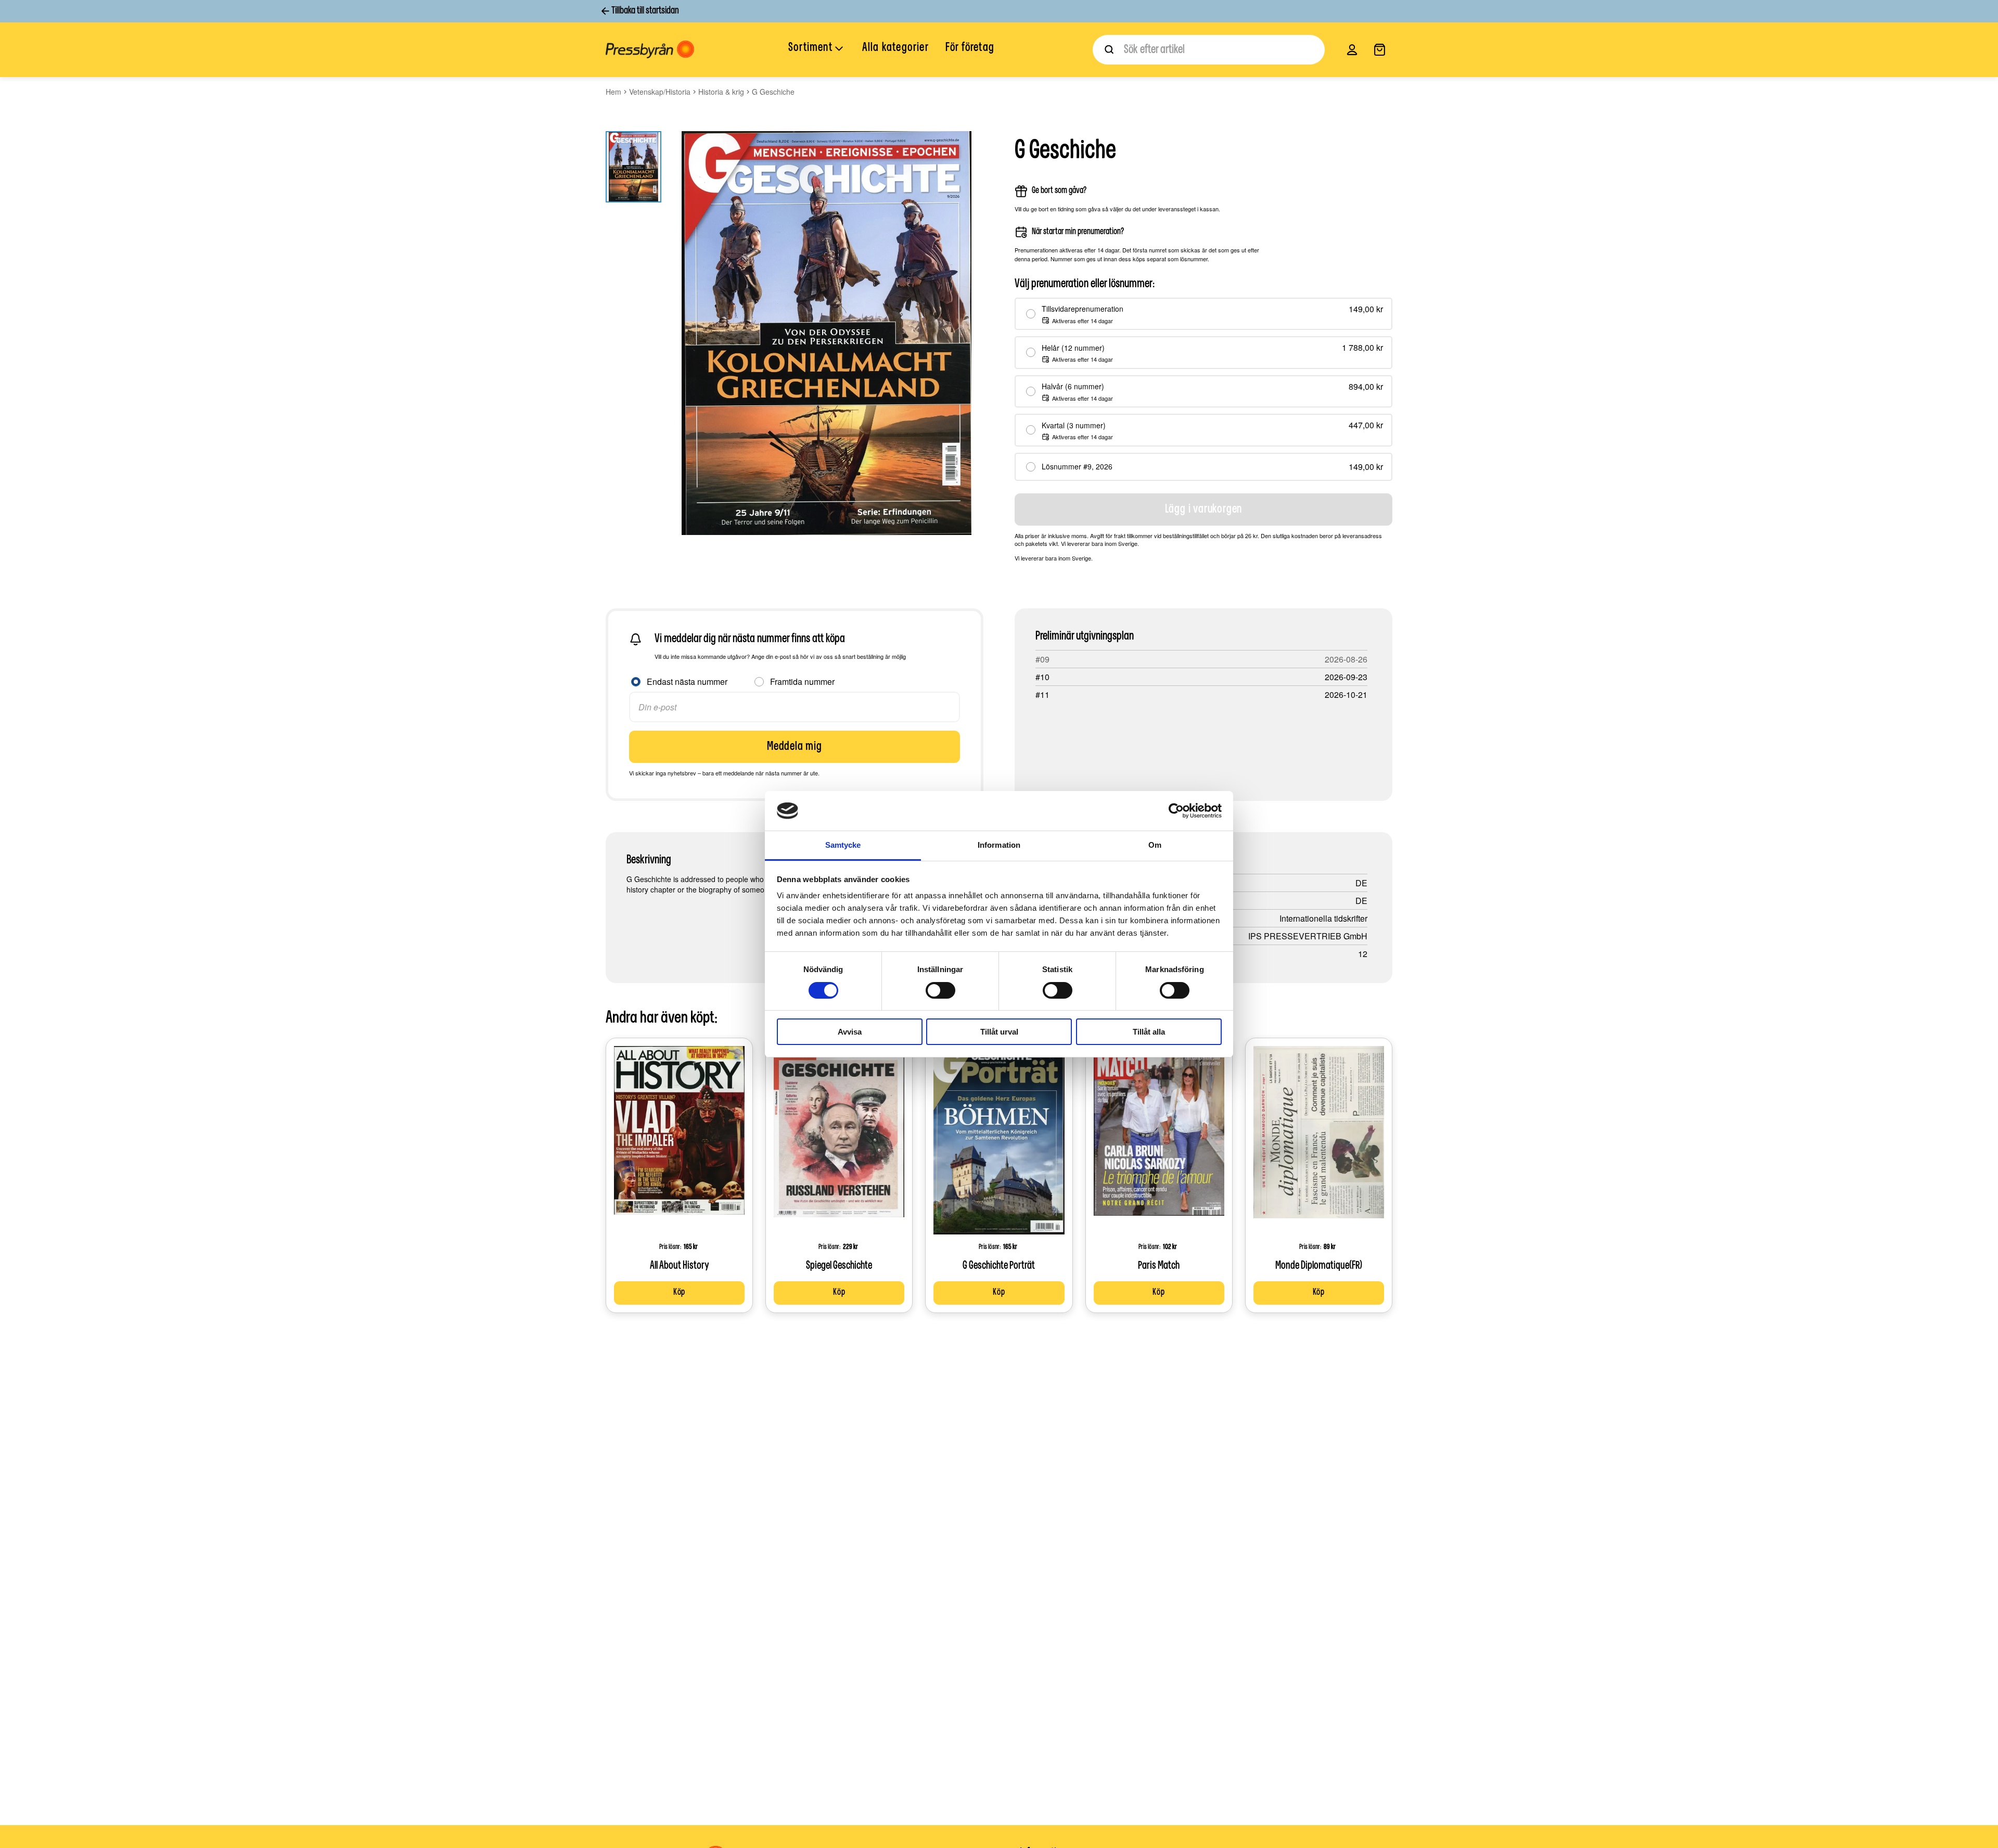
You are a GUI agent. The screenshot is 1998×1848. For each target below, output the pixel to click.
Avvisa (850, 1032)
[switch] (940, 990)
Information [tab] (999, 845)
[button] (817, 49)
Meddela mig (795, 747)
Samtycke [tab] (843, 845)
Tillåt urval (999, 1032)
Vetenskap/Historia (660, 92)
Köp (679, 1293)
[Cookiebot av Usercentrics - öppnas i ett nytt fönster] (1176, 811)
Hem (613, 92)
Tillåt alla (1149, 1032)
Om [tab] (1155, 845)
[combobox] (1209, 50)
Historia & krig (721, 92)
